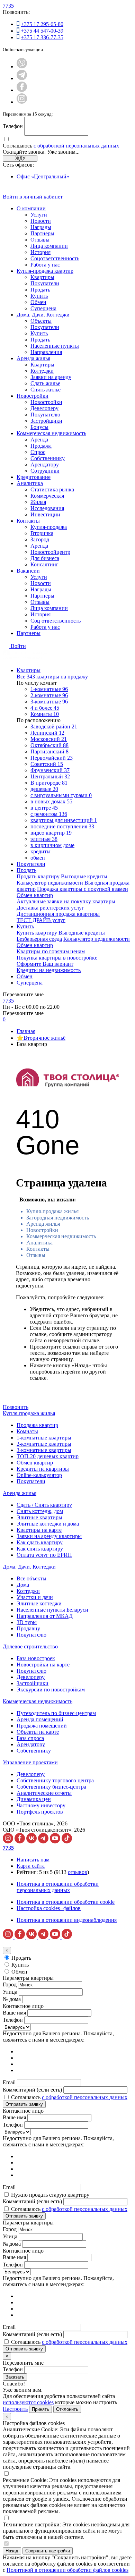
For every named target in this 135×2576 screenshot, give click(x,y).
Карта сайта (31, 1866)
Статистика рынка (52, 489)
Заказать (15, 2377)
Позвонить (16, 1407)
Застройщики (46, 421)
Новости (41, 221)
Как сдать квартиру (40, 1542)
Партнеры (42, 233)
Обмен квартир (35, 895)
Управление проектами (30, 1762)
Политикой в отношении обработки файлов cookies (67, 2570)
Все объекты (31, 1578)
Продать (40, 290)
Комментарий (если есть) (32, 2090)
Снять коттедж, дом (40, 1511)
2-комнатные (49, 695)
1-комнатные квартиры (44, 1438)
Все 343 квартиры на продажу (52, 677)
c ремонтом (49, 814)
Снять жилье (46, 390)
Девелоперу (44, 408)
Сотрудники (45, 471)
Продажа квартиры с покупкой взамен (83, 889)
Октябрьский (49, 745)
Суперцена (43, 308)
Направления (46, 352)
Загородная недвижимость (58, 1218)
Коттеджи (42, 371)
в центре (44, 808)
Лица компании (49, 246)
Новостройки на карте (43, 1665)
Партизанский (49, 751)
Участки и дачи (35, 1597)
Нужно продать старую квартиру (50, 2195)
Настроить (15, 2409)
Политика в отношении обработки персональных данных (58, 1887)
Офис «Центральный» (43, 176)
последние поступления (62, 826)
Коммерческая (47, 496)
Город (10, 1984)
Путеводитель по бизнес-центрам (56, 1713)
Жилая (38, 502)
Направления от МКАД (45, 1616)
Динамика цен (34, 1799)
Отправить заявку (24, 2104)
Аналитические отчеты (44, 1793)
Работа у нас (45, 265)
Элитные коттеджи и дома (48, 1524)
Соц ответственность (56, 621)
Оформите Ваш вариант (45, 964)
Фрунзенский (50, 770)
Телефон (13, 126)
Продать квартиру (38, 876)
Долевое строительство (30, 1646)
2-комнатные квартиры (44, 1444)
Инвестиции (45, 514)
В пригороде (49, 783)
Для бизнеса (45, 558)
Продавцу (28, 1628)
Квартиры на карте (39, 1530)
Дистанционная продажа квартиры (58, 914)
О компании (31, 208)
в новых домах (51, 801)
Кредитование (34, 477)
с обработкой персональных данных (76, 146)
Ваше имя (14, 2013)
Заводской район (54, 727)
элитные (44, 839)
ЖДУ (20, 158)
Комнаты (45, 714)
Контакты (28, 521)
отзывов (78, 1872)
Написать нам (33, 1860)
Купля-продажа (49, 527)
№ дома (12, 1999)
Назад (12, 2551)
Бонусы (39, 427)
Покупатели (45, 283)
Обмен (38, 302)
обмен (38, 858)
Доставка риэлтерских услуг (50, 908)
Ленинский (47, 733)
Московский (49, 739)
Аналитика (30, 483)
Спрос (38, 452)
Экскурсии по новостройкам (51, 1690)
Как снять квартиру (40, 1549)
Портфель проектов (40, 1812)
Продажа (41, 446)
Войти (18, 646)
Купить (39, 296)
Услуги (39, 215)
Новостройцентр (50, 552)
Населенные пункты (55, 346)
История (40, 252)
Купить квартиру (37, 933)
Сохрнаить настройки (48, 2551)
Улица (10, 1992)
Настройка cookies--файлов (49, 1908)
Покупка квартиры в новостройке (57, 958)
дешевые (44, 789)
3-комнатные (49, 702)
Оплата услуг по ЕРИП (44, 1555)
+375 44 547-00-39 (42, 31)
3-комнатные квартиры (44, 1450)
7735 (8, 6)
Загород (40, 539)
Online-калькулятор (39, 1475)
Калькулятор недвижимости (50, 883)
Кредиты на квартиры (43, 1469)
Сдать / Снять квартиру (44, 1505)
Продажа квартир (37, 1425)
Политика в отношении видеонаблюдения (67, 1920)
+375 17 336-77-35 (42, 37)
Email (9, 2082)
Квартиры (42, 277)
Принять (40, 2409)
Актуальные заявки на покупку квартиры (66, 901)
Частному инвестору (41, 1805)
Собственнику (48, 458)
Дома (23, 1585)
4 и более (45, 708)
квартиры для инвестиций (64, 820)
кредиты (40, 851)
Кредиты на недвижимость (49, 970)
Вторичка (42, 533)
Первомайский (52, 758)
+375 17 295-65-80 (42, 24)
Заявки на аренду (51, 377)
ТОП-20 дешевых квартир (48, 1456)
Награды (41, 227)
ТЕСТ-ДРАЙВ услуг (41, 920)
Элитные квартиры (39, 1517)
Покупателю (45, 415)
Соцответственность (55, 258)
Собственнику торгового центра (55, 1780)
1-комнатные (49, 689)
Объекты (41, 321)
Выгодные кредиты (84, 876)
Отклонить (67, 2409)
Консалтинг (44, 564)
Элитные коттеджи (39, 1603)
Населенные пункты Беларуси (52, 1610)
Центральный (50, 776)
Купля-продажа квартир (45, 271)
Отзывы (40, 240)
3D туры (27, 1622)
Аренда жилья (33, 358)
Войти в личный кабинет (33, 197)
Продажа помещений (42, 1726)
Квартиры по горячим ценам (51, 951)
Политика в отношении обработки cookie (66, 1902)
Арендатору (45, 464)
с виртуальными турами (61, 795)
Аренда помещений (40, 1719)
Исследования (47, 508)
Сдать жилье (45, 383)
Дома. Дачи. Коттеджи (43, 315)
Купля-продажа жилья (52, 1211)
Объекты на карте (38, 1732)
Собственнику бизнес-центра (51, 1787)
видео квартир (51, 833)
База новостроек (36, 1658)
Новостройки (33, 396)
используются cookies (28, 2402)
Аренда (39, 440)
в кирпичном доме (52, 845)
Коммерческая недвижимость (51, 433)
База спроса (30, 1738)
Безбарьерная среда (39, 939)
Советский (47, 764)
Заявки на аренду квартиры (49, 1536)
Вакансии (28, 571)
